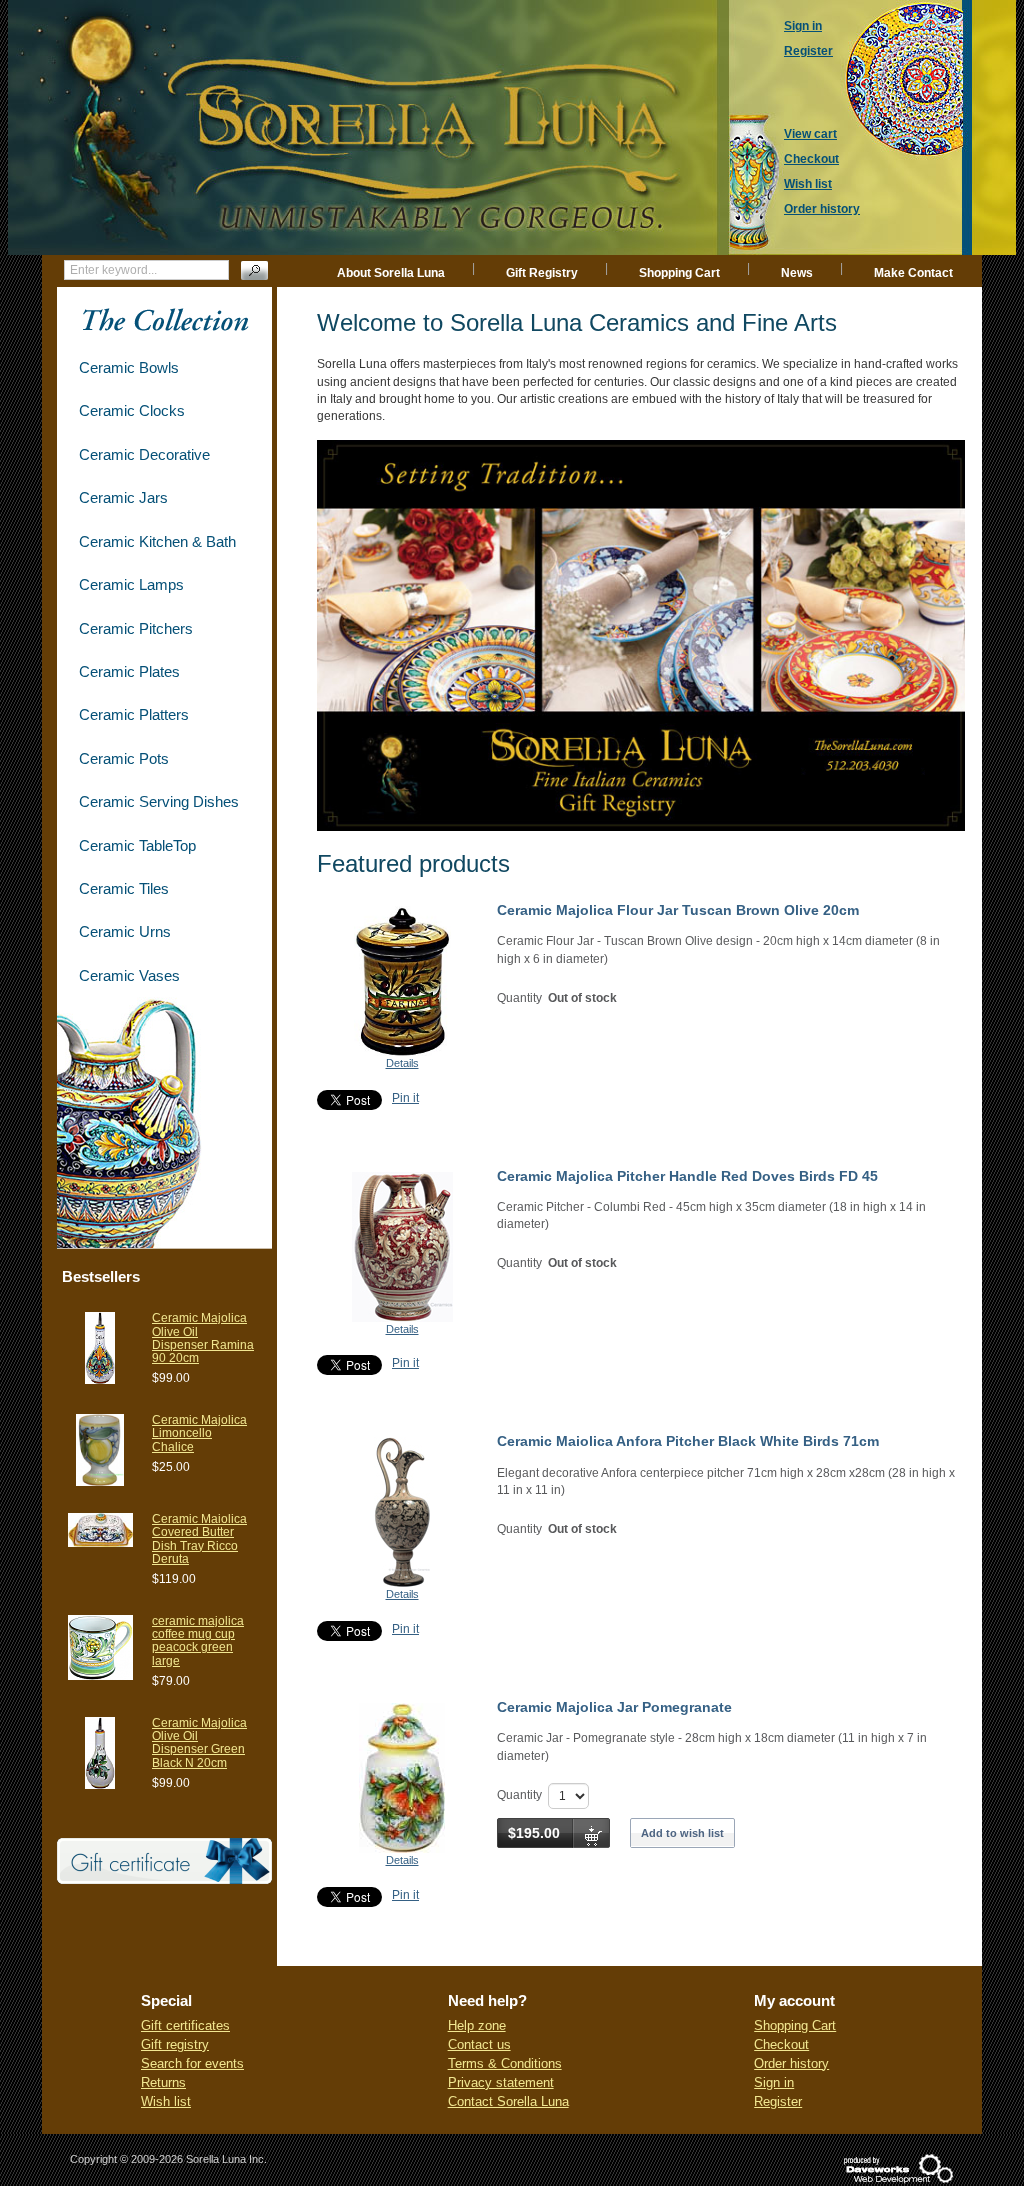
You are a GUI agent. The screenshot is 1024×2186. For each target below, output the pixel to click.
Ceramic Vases (129, 975)
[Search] (254, 270)
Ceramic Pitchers (136, 628)
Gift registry (175, 2044)
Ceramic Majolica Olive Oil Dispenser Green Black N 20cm (199, 1743)
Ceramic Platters (134, 714)
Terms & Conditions (505, 2063)
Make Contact (913, 273)
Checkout (781, 2044)
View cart (810, 134)
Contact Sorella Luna (508, 2101)
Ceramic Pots (124, 758)
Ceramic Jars (123, 497)
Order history (791, 2063)
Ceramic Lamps (131, 584)
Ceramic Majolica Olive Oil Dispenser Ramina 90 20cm (203, 1338)
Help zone (477, 2025)
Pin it (405, 1098)
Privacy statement (501, 2082)
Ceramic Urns (125, 931)
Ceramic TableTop (137, 845)
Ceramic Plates (129, 671)
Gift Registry (542, 273)
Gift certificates (185, 2025)
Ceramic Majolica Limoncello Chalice (199, 1433)
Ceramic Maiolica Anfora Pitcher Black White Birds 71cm (688, 1441)
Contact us (479, 2044)
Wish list (166, 2101)
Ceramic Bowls (129, 367)
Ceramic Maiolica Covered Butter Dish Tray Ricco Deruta (199, 1539)
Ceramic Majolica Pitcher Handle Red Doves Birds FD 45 (687, 1176)
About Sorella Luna (391, 273)
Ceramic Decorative (144, 454)
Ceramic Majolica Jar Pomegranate (614, 1707)
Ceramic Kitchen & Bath (157, 541)
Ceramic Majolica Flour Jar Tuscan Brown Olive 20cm (678, 910)
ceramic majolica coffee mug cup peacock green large (198, 1641)
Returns (163, 2082)
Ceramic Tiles (124, 888)
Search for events (192, 2063)
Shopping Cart (679, 273)
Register (778, 2101)
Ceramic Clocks (132, 410)
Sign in (774, 2082)
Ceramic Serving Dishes (159, 801)
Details (402, 1063)
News (797, 273)
